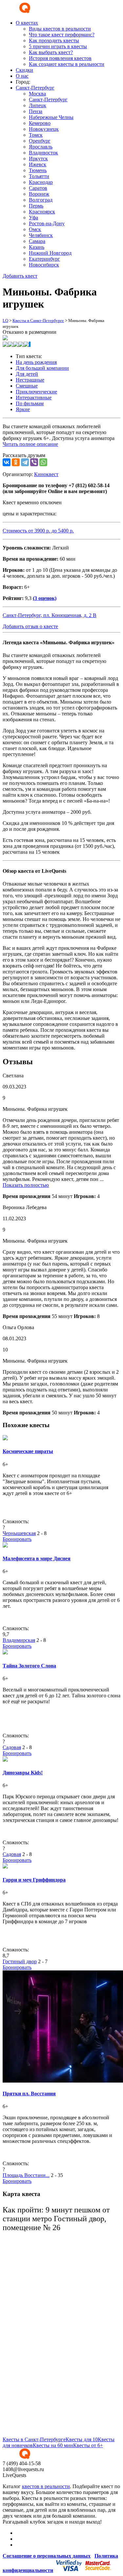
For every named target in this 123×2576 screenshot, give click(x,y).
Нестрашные (30, 380)
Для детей (27, 374)
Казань (37, 247)
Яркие (23, 409)
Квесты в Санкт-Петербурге (38, 320)
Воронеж (39, 194)
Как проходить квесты (54, 40)
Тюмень (38, 170)
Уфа (33, 218)
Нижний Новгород (50, 253)
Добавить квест (20, 276)
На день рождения (36, 362)
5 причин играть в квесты (58, 46)
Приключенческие (36, 392)
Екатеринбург (44, 259)
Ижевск (38, 164)
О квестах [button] (27, 23)
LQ (5, 320)
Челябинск (41, 235)
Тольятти (39, 176)
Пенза (36, 111)
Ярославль (41, 147)
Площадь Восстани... (26, 2175)
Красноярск (42, 212)
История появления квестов (60, 58)
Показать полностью (26, 1185)
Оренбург (40, 141)
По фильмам (30, 403)
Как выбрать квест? (51, 52)
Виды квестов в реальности (60, 29)
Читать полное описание (30, 444)
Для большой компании (42, 368)
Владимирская (19, 1640)
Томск (36, 135)
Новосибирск (44, 265)
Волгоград (41, 200)
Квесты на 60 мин (53, 2445)
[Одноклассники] (16, 462)
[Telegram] (25, 462)
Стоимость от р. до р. (38, 531)
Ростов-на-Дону (47, 223)
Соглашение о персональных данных (47, 2556)
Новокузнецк (44, 129)
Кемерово (40, 123)
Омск (35, 229)
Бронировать (17, 1539)
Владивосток (43, 153)
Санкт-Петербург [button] (35, 88)
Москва (37, 94)
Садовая (12, 1747)
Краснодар (41, 182)
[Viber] (34, 462)
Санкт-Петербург (48, 100)
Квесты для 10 (82, 2439)
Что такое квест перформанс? (62, 35)
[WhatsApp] (43, 462)
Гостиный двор (20, 1961)
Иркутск (38, 159)
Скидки (24, 70)
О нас (22, 76)
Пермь (36, 206)
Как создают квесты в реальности (67, 64)
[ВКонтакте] (7, 462)
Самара (37, 241)
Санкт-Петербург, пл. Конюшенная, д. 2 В (50, 615)
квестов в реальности (46, 2486)
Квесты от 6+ (88, 2445)
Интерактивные (34, 398)
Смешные (27, 386)
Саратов (38, 188)
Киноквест (46, 474)
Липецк (38, 105)
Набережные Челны (51, 117)
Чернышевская (19, 1533)
